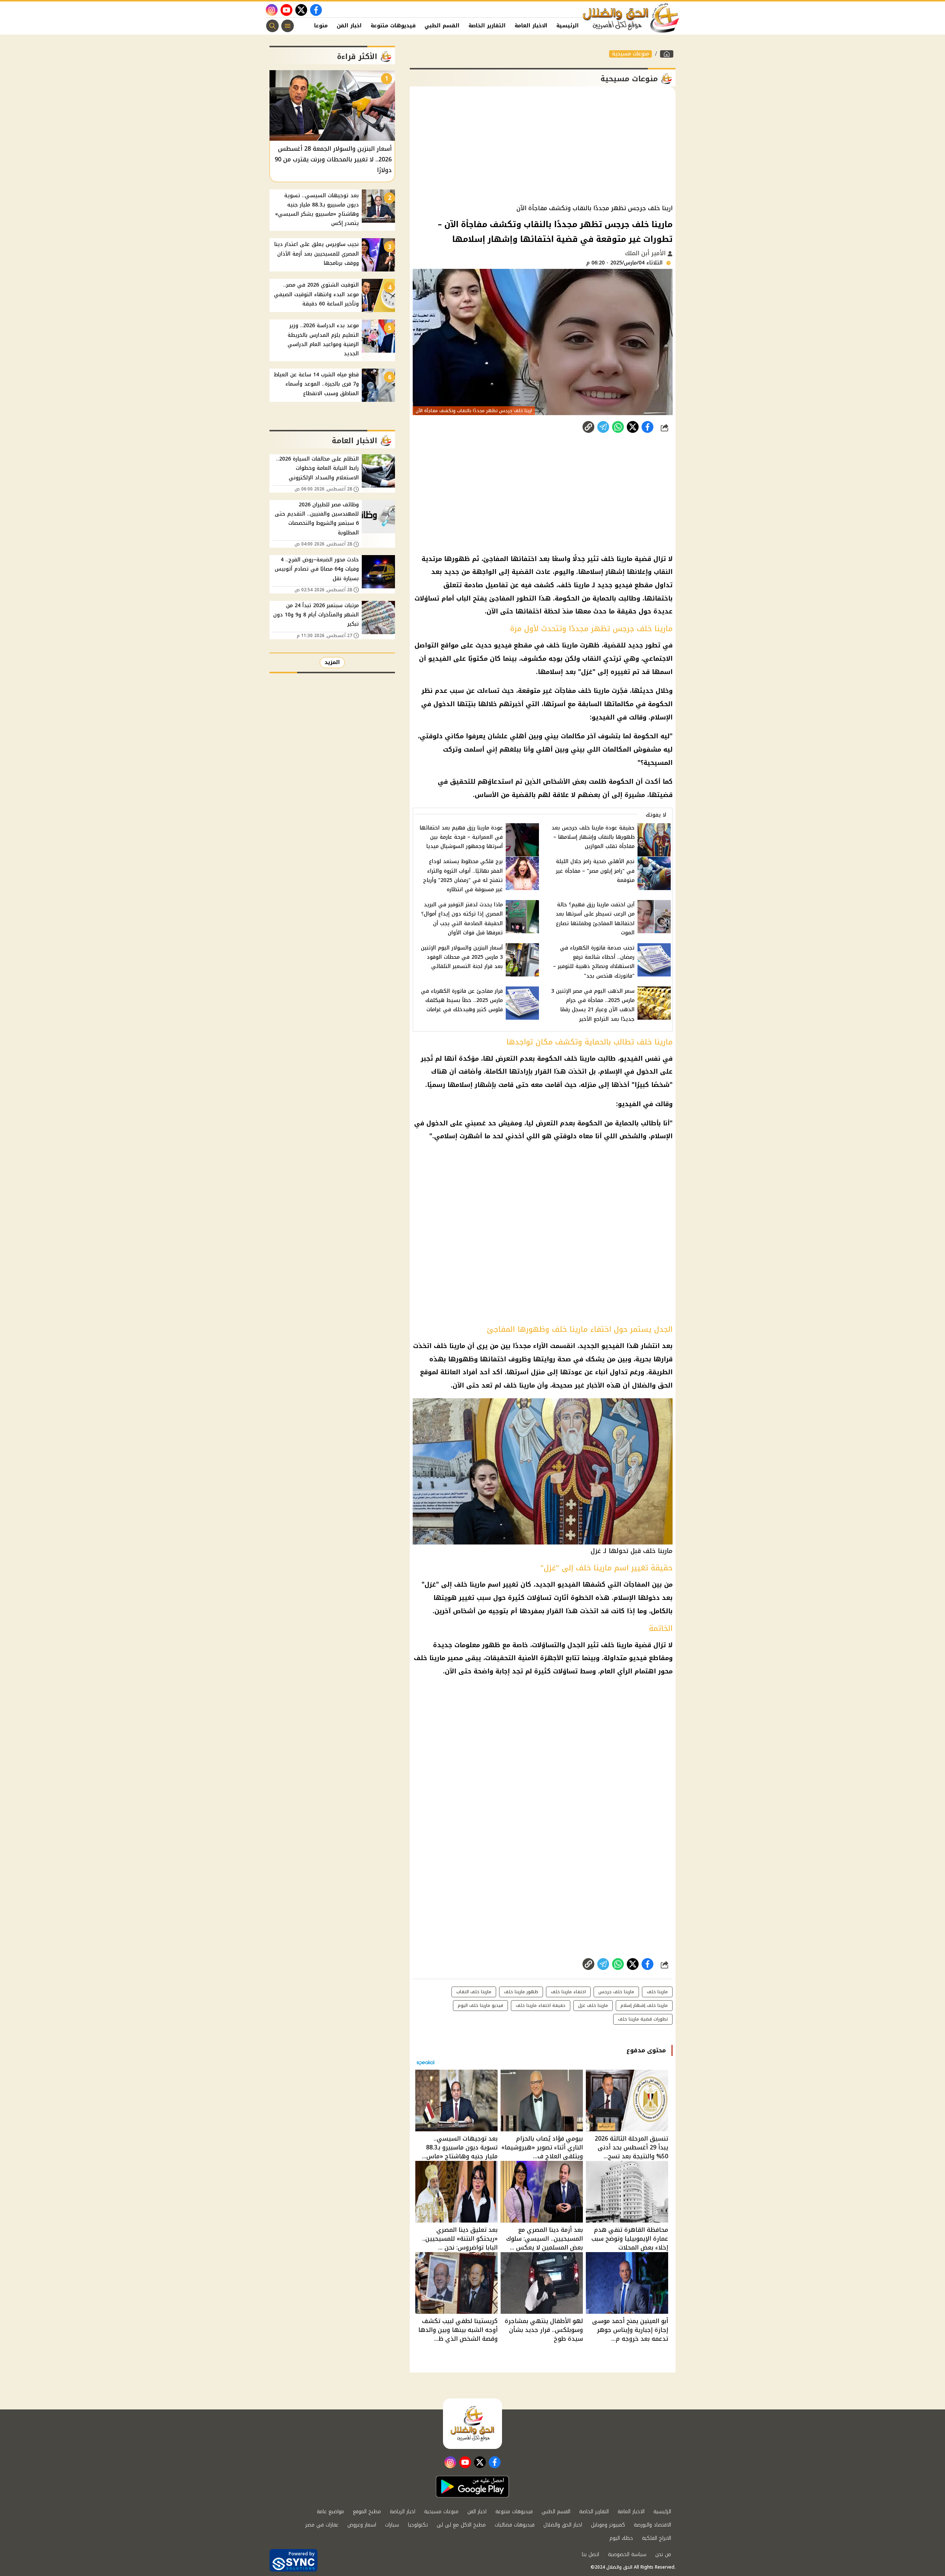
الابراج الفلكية (657, 2538)
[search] (272, 26)
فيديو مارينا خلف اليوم (480, 2005)
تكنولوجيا (418, 2525)
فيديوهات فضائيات (515, 2525)
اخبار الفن (349, 26)
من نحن (663, 2554)
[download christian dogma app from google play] (472, 2487)
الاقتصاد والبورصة (652, 2525)
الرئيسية (568, 26)
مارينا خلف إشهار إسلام (644, 2005)
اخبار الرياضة (403, 2512)
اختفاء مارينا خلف (568, 1992)
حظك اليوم (621, 2538)
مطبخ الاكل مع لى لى (461, 2525)
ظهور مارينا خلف (521, 1992)
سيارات (392, 2525)
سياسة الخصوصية (627, 2554)
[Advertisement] (543, 146)
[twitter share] (633, 427)
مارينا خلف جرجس (616, 1992)
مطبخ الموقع (367, 2512)
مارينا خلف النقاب (474, 1992)
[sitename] (472, 2423)
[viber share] (603, 427)
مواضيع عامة (330, 2512)
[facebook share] (647, 427)
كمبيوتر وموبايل (608, 2525)
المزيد (332, 662)
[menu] (288, 26)
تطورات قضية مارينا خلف (643, 2019)
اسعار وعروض (362, 2525)
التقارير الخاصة (487, 26)
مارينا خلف (657, 1992)
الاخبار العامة (531, 26)
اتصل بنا (590, 2554)
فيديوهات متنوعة (393, 26)
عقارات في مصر (322, 2525)
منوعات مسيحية (630, 54)
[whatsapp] (588, 427)
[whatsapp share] (618, 427)
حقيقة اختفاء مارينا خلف (541, 2005)
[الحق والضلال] (667, 54)
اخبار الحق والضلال (563, 2525)
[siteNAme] (631, 18)
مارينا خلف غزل (593, 2005)
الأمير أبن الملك (646, 253)
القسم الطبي (442, 26)
